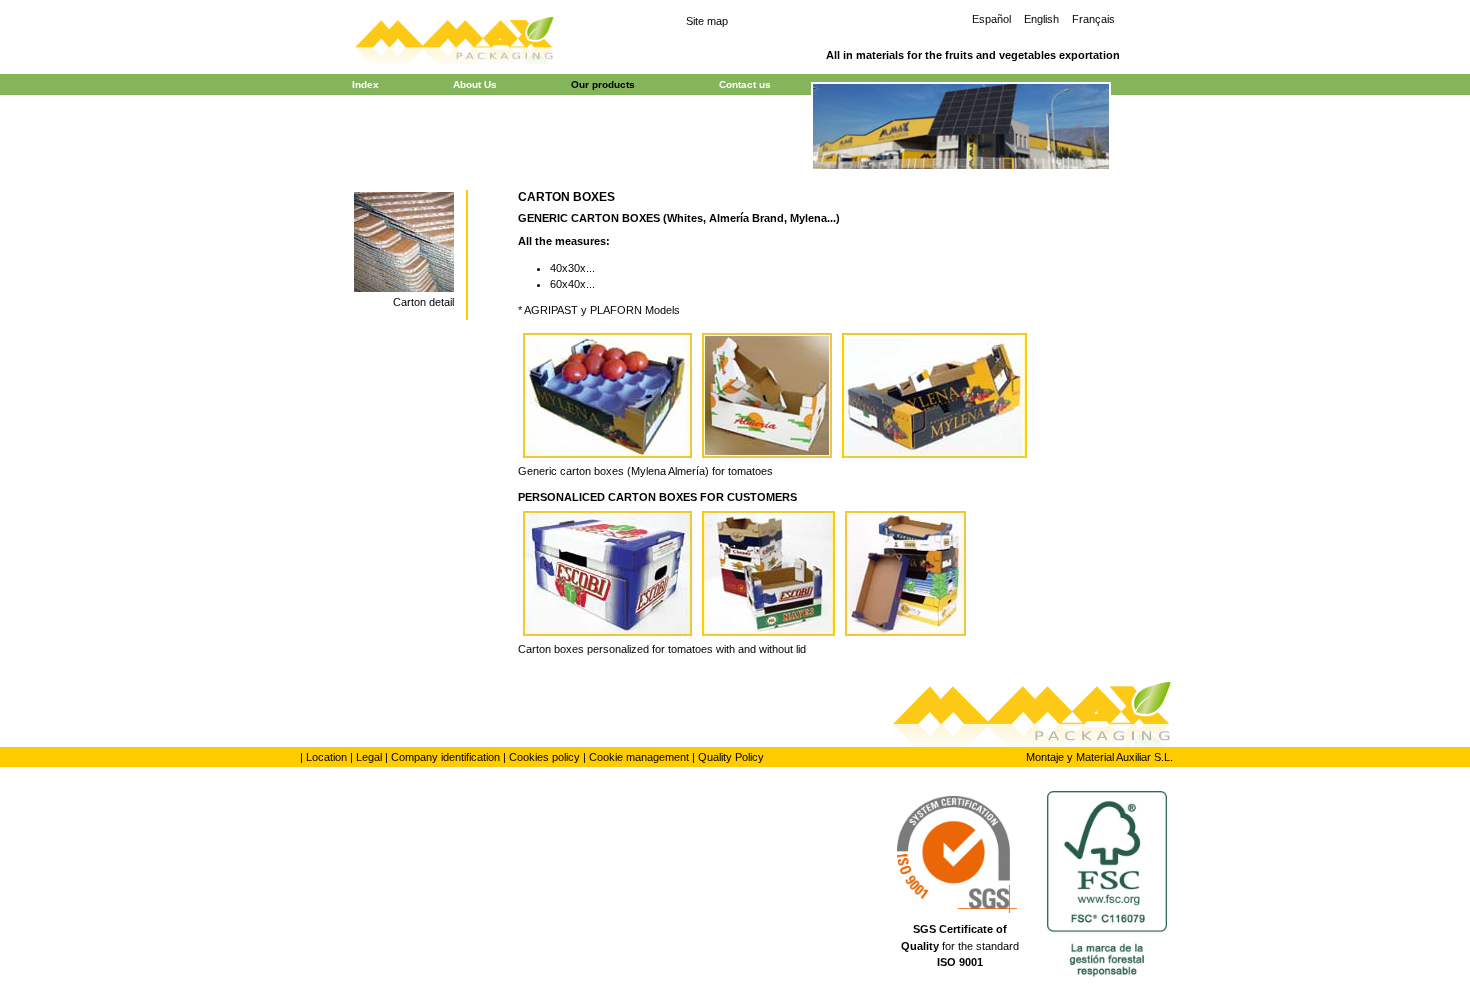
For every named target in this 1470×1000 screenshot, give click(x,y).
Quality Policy (731, 757)
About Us (475, 84)
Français (1093, 19)
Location (326, 757)
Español (991, 19)
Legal (369, 757)
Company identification (445, 757)
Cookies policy (544, 757)
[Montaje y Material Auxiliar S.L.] (455, 38)
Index (365, 84)
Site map (707, 21)
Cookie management (639, 757)
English (1041, 19)
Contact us (745, 84)
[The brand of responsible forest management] (1111, 887)
